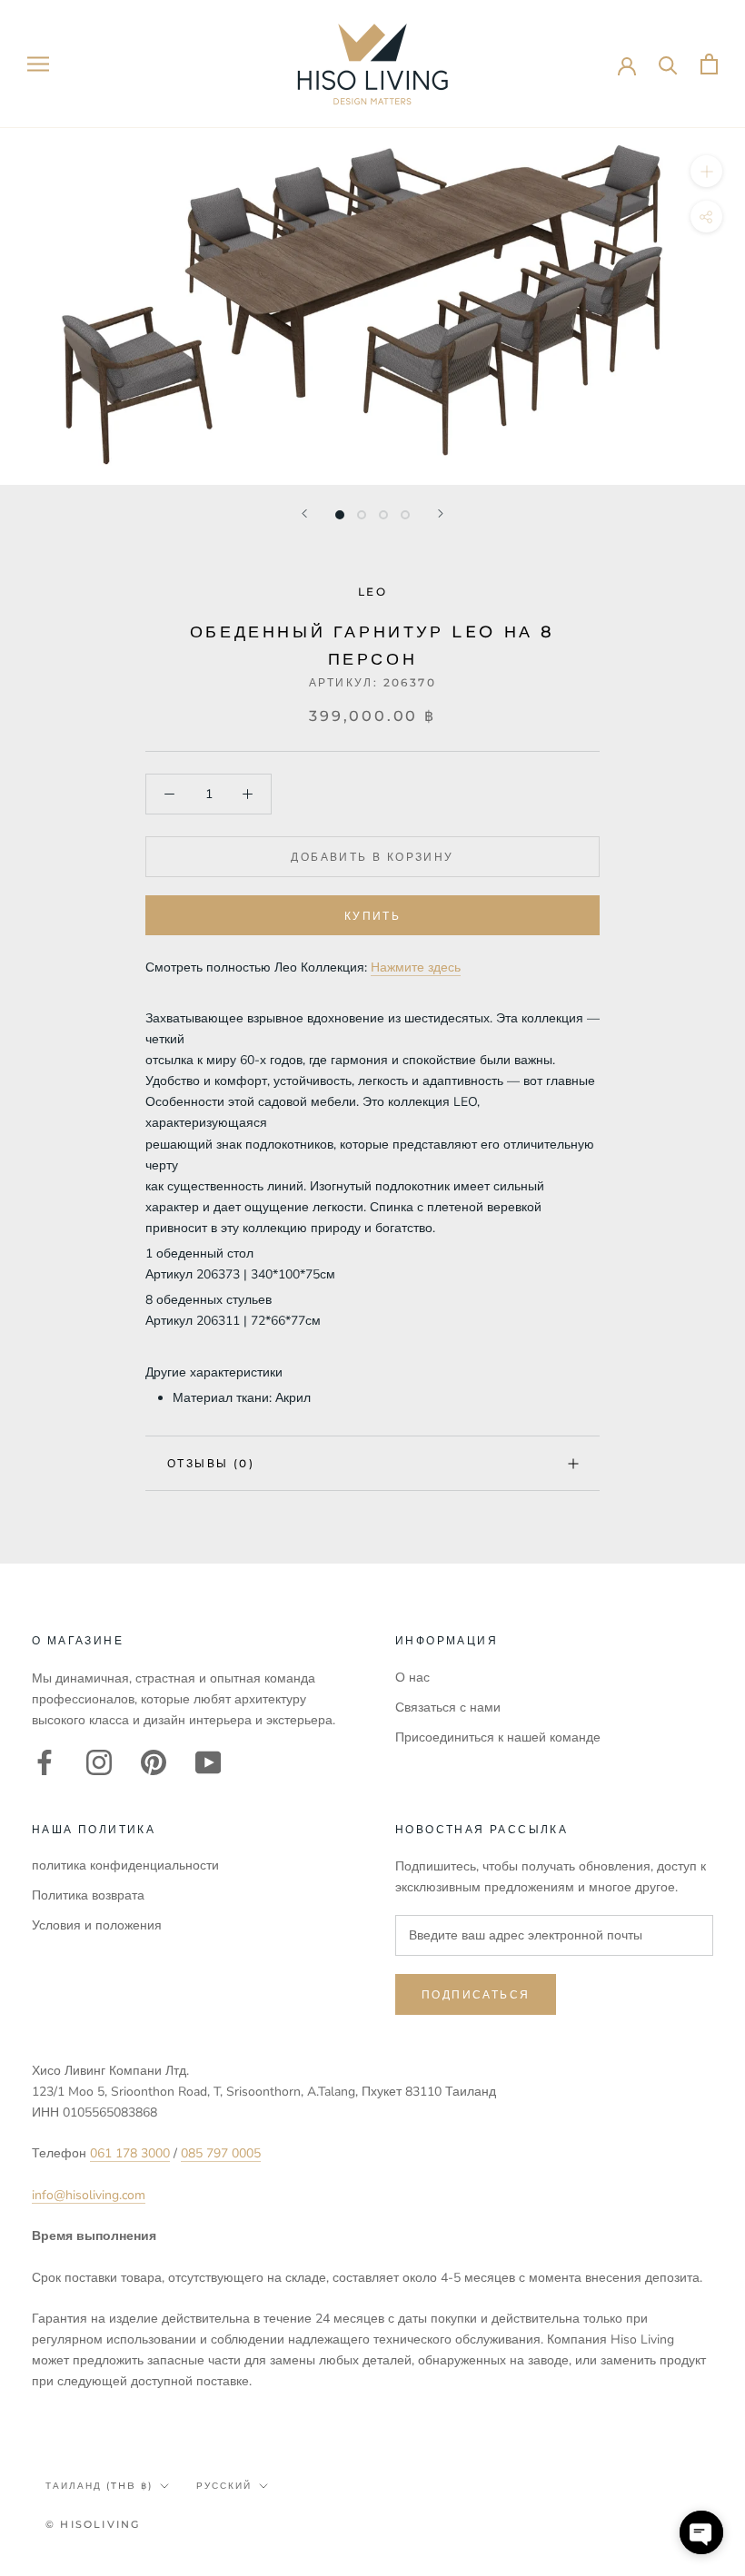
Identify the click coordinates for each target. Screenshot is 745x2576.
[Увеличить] (706, 171)
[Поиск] (668, 64)
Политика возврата (88, 1895)
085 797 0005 (221, 2153)
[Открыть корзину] (709, 64)
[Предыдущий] (304, 513)
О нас (412, 1678)
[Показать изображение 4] (405, 515)
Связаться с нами (448, 1707)
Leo (372, 592)
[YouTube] (208, 1762)
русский (224, 2486)
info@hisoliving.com (89, 2195)
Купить (372, 916)
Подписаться (476, 1994)
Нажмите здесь (416, 967)
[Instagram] (99, 1762)
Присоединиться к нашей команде (498, 1737)
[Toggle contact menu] (701, 2532)
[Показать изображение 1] (340, 515)
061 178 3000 (130, 2153)
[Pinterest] (154, 1762)
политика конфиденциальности (125, 1865)
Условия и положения (97, 1925)
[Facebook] (45, 1762)
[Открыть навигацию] (38, 64)
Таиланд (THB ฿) (99, 2486)
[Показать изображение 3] (383, 515)
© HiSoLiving (93, 2524)
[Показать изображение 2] (362, 515)
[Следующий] (441, 513)
